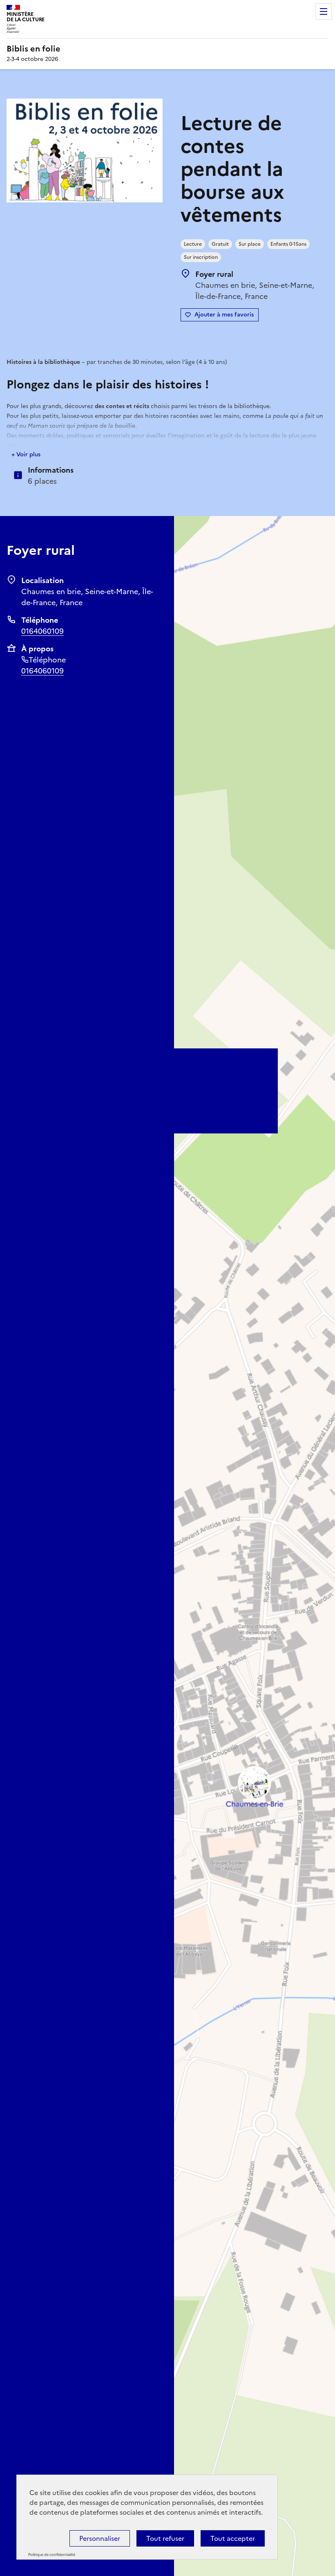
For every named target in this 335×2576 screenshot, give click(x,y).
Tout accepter (233, 2538)
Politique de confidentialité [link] (52, 2555)
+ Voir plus (26, 454)
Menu (324, 11)
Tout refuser (165, 2538)
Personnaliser (100, 2538)
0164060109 (42, 631)
